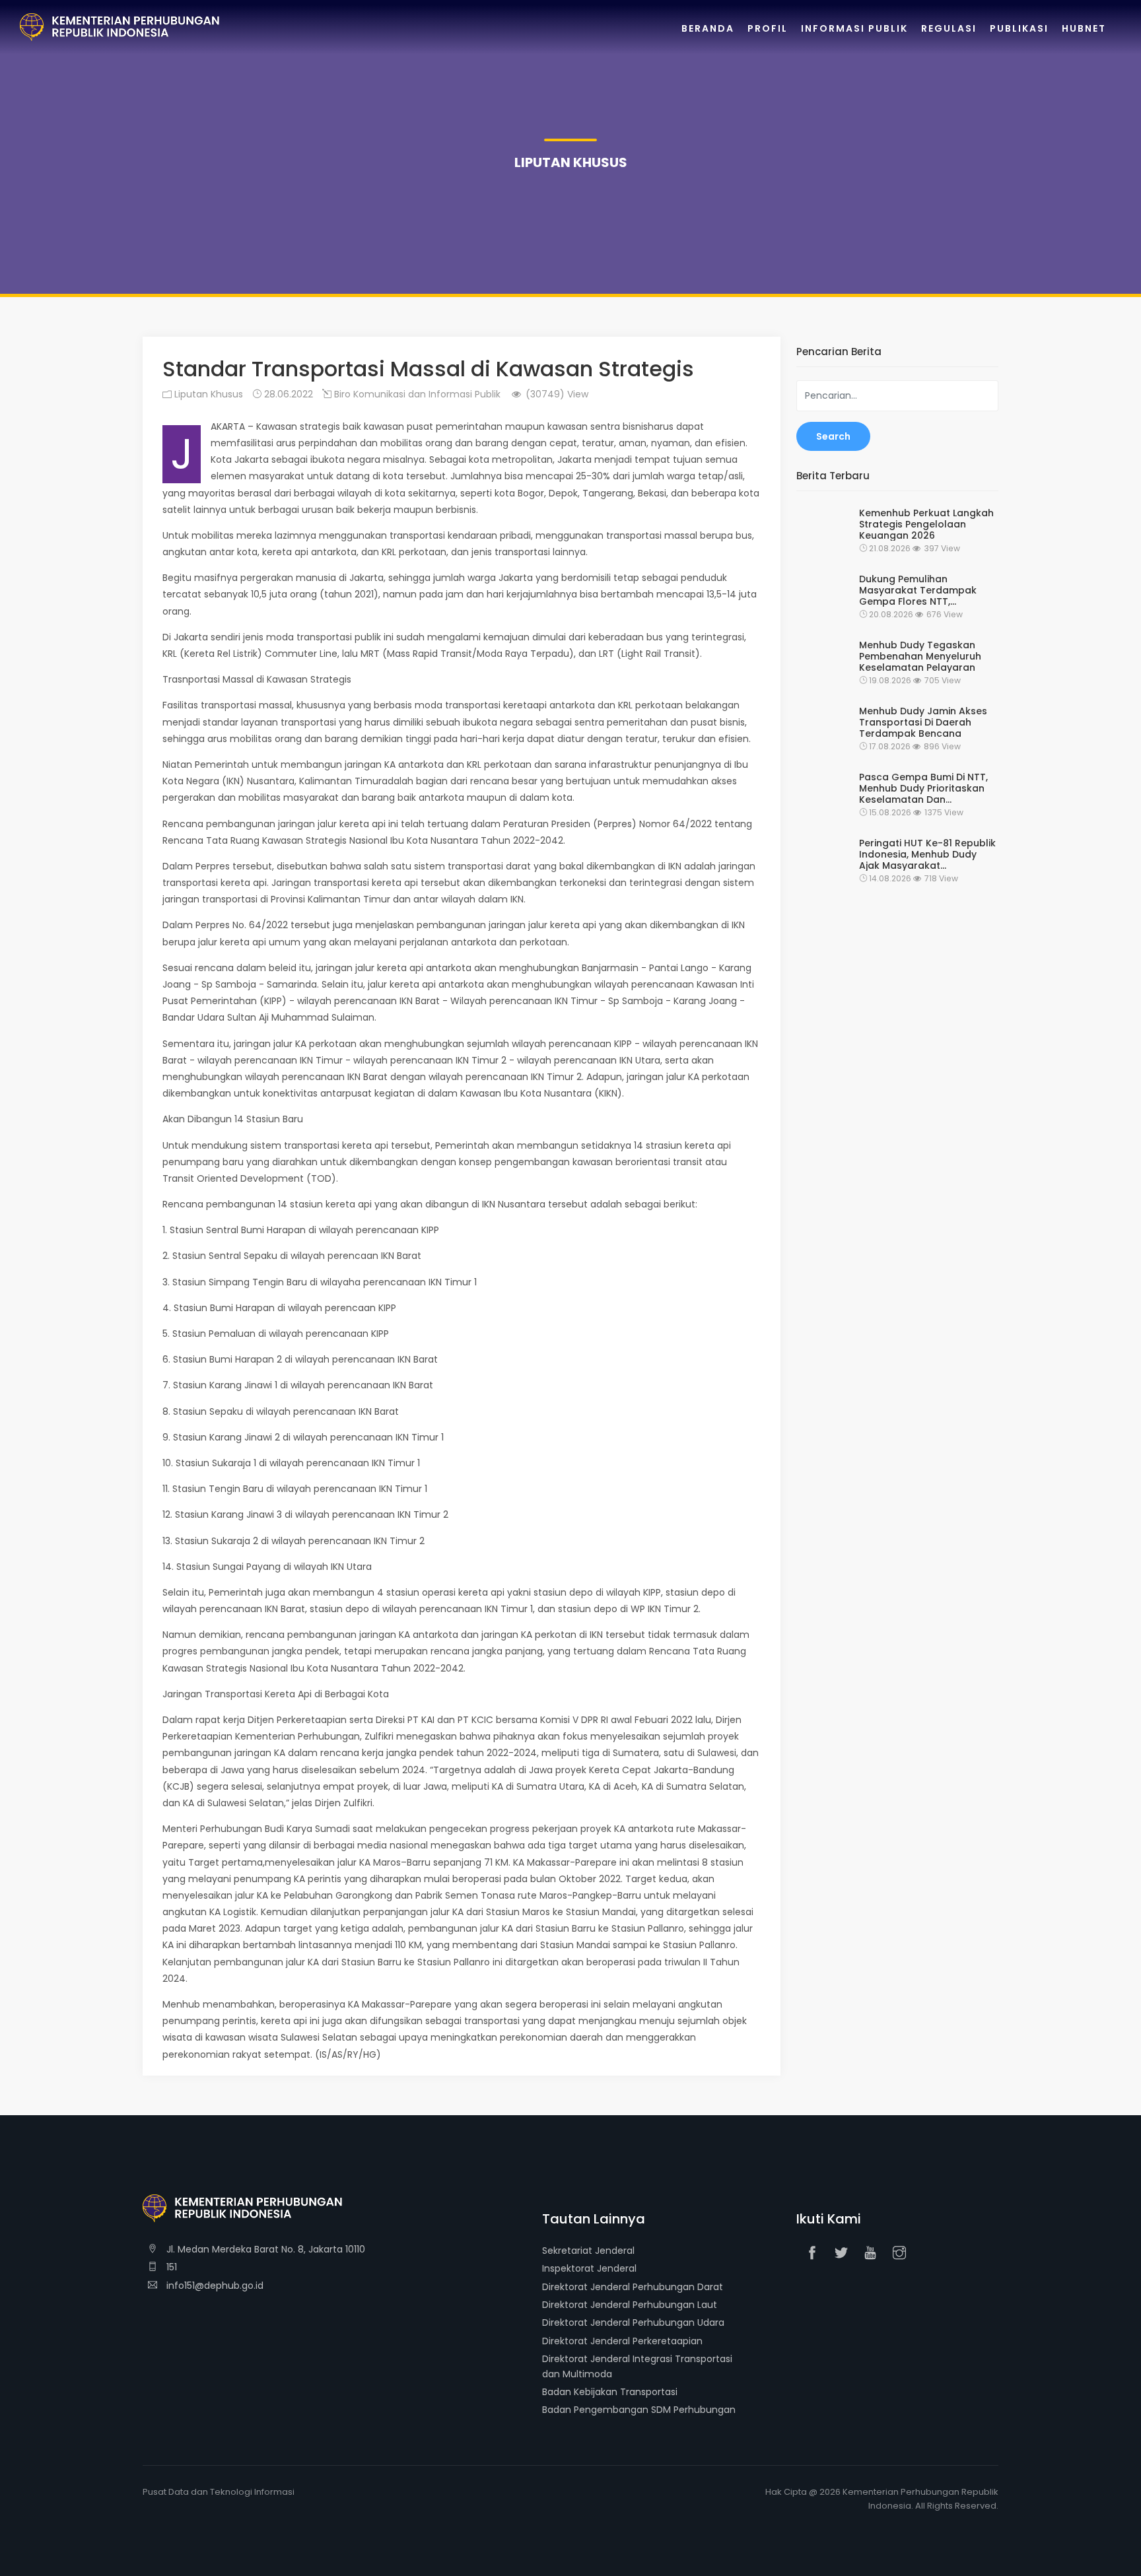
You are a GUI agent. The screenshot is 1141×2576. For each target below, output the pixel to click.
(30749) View (556, 394)
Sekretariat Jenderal (588, 2251)
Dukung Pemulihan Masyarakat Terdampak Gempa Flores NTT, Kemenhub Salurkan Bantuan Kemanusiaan (918, 590)
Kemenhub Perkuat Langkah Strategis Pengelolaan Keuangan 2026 (926, 524)
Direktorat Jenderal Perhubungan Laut (630, 2305)
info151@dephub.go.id (214, 2286)
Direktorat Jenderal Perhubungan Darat (633, 2287)
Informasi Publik (854, 28)
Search (833, 436)
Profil (768, 28)
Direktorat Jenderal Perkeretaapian (622, 2341)
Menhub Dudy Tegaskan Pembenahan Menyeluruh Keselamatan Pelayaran (920, 656)
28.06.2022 (287, 394)
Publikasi (1019, 28)
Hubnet (1084, 28)
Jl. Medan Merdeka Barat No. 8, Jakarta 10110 (264, 2249)
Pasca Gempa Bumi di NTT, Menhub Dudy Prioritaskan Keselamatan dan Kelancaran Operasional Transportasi (923, 788)
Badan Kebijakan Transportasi (610, 2392)
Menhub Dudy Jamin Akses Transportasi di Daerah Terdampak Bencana (923, 722)
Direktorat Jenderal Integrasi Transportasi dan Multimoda (637, 2366)
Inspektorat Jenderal (589, 2268)
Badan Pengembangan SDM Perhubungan (639, 2410)
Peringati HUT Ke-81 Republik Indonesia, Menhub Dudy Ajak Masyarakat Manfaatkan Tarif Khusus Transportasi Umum (927, 854)
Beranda (708, 28)
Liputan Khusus (207, 394)
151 (170, 2267)
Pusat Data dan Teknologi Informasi (219, 2492)
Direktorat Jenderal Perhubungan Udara (633, 2322)
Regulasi (949, 28)
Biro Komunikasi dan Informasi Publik (416, 394)
